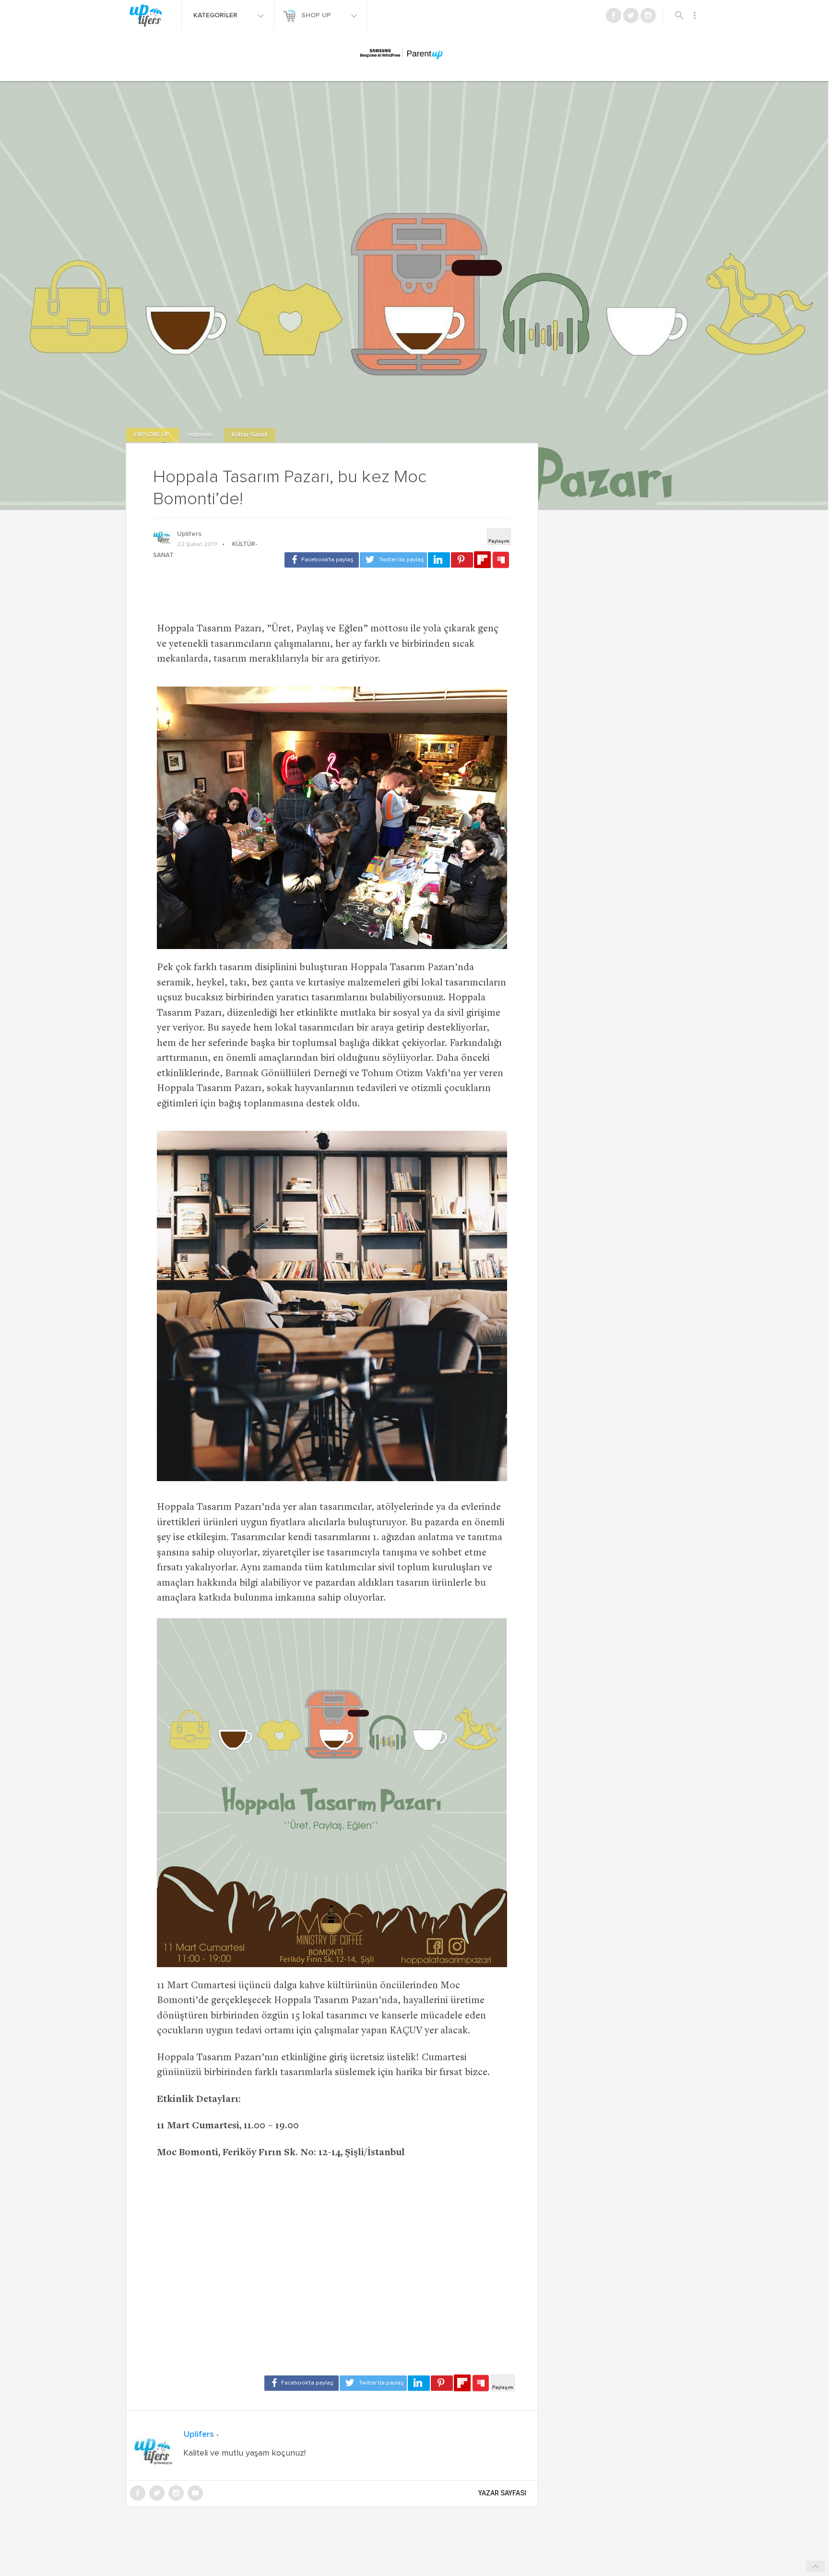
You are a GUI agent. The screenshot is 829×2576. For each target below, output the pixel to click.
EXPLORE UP (153, 435)
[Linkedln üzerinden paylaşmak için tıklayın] (439, 560)
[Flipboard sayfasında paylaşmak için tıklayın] (482, 560)
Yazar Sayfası (502, 2493)
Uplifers (189, 534)
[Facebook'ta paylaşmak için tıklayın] (322, 560)
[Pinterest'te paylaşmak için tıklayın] (462, 560)
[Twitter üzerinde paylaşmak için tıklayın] (393, 560)
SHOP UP (317, 15)
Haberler (201, 435)
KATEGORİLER (216, 15)
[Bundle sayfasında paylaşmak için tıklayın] (501, 560)
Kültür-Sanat (250, 435)
